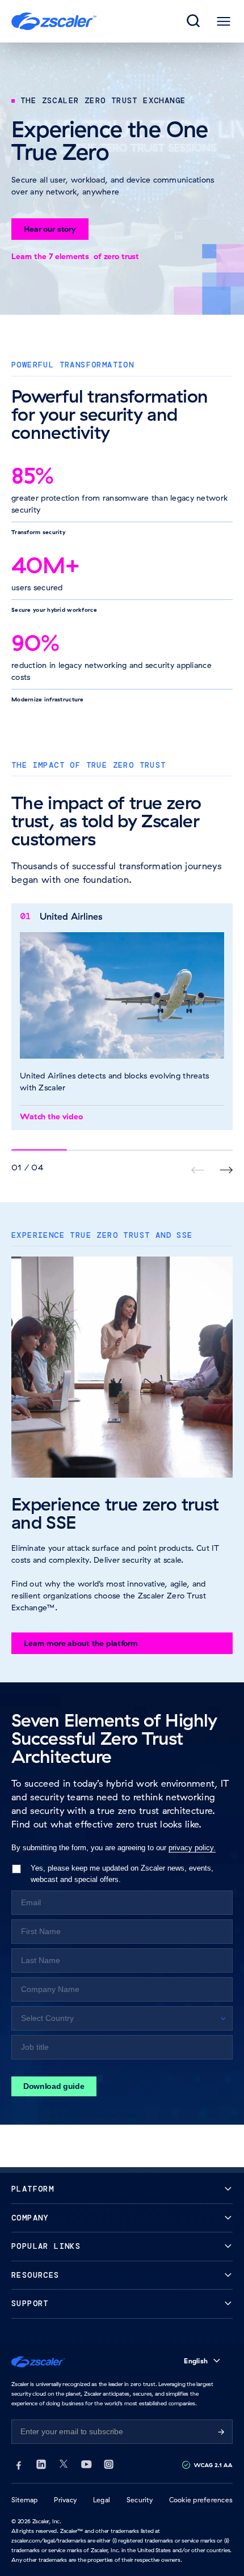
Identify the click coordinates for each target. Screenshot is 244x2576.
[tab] (194, 22)
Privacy (65, 2500)
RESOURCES (35, 2275)
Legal (102, 2500)
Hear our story (50, 229)
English (196, 2361)
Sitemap (25, 2500)
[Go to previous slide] (226, 1170)
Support (30, 2304)
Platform (33, 2189)
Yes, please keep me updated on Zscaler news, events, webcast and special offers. (122, 1873)
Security (140, 2500)
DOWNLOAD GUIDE (54, 2086)
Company (30, 2218)
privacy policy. (192, 1848)
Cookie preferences (201, 2500)
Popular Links (46, 2246)
